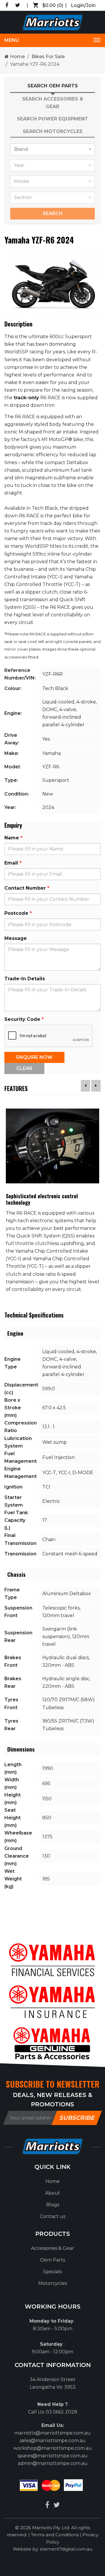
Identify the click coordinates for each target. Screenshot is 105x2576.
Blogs (53, 2205)
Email (11, 863)
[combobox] (52, 149)
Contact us (53, 2216)
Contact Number (25, 888)
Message (16, 938)
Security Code (22, 1019)
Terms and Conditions (55, 2535)
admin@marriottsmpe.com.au (53, 2463)
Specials (52, 2272)
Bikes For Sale (48, 57)
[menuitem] (52, 2181)
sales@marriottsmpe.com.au (53, 2441)
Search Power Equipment (52, 119)
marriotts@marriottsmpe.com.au (52, 2433)
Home (17, 57)
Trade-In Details (25, 979)
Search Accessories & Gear (53, 103)
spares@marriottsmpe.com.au (52, 2456)
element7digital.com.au (66, 2549)
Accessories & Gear (52, 2248)
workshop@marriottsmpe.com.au (53, 2448)
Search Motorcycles (53, 131)
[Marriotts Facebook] (47, 2505)
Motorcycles (52, 2283)
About (53, 2193)
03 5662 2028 (62, 2412)
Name (12, 838)
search (53, 213)
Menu (12, 40)
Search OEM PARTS (53, 86)
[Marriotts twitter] (57, 2505)
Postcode (16, 913)
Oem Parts (52, 2260)
